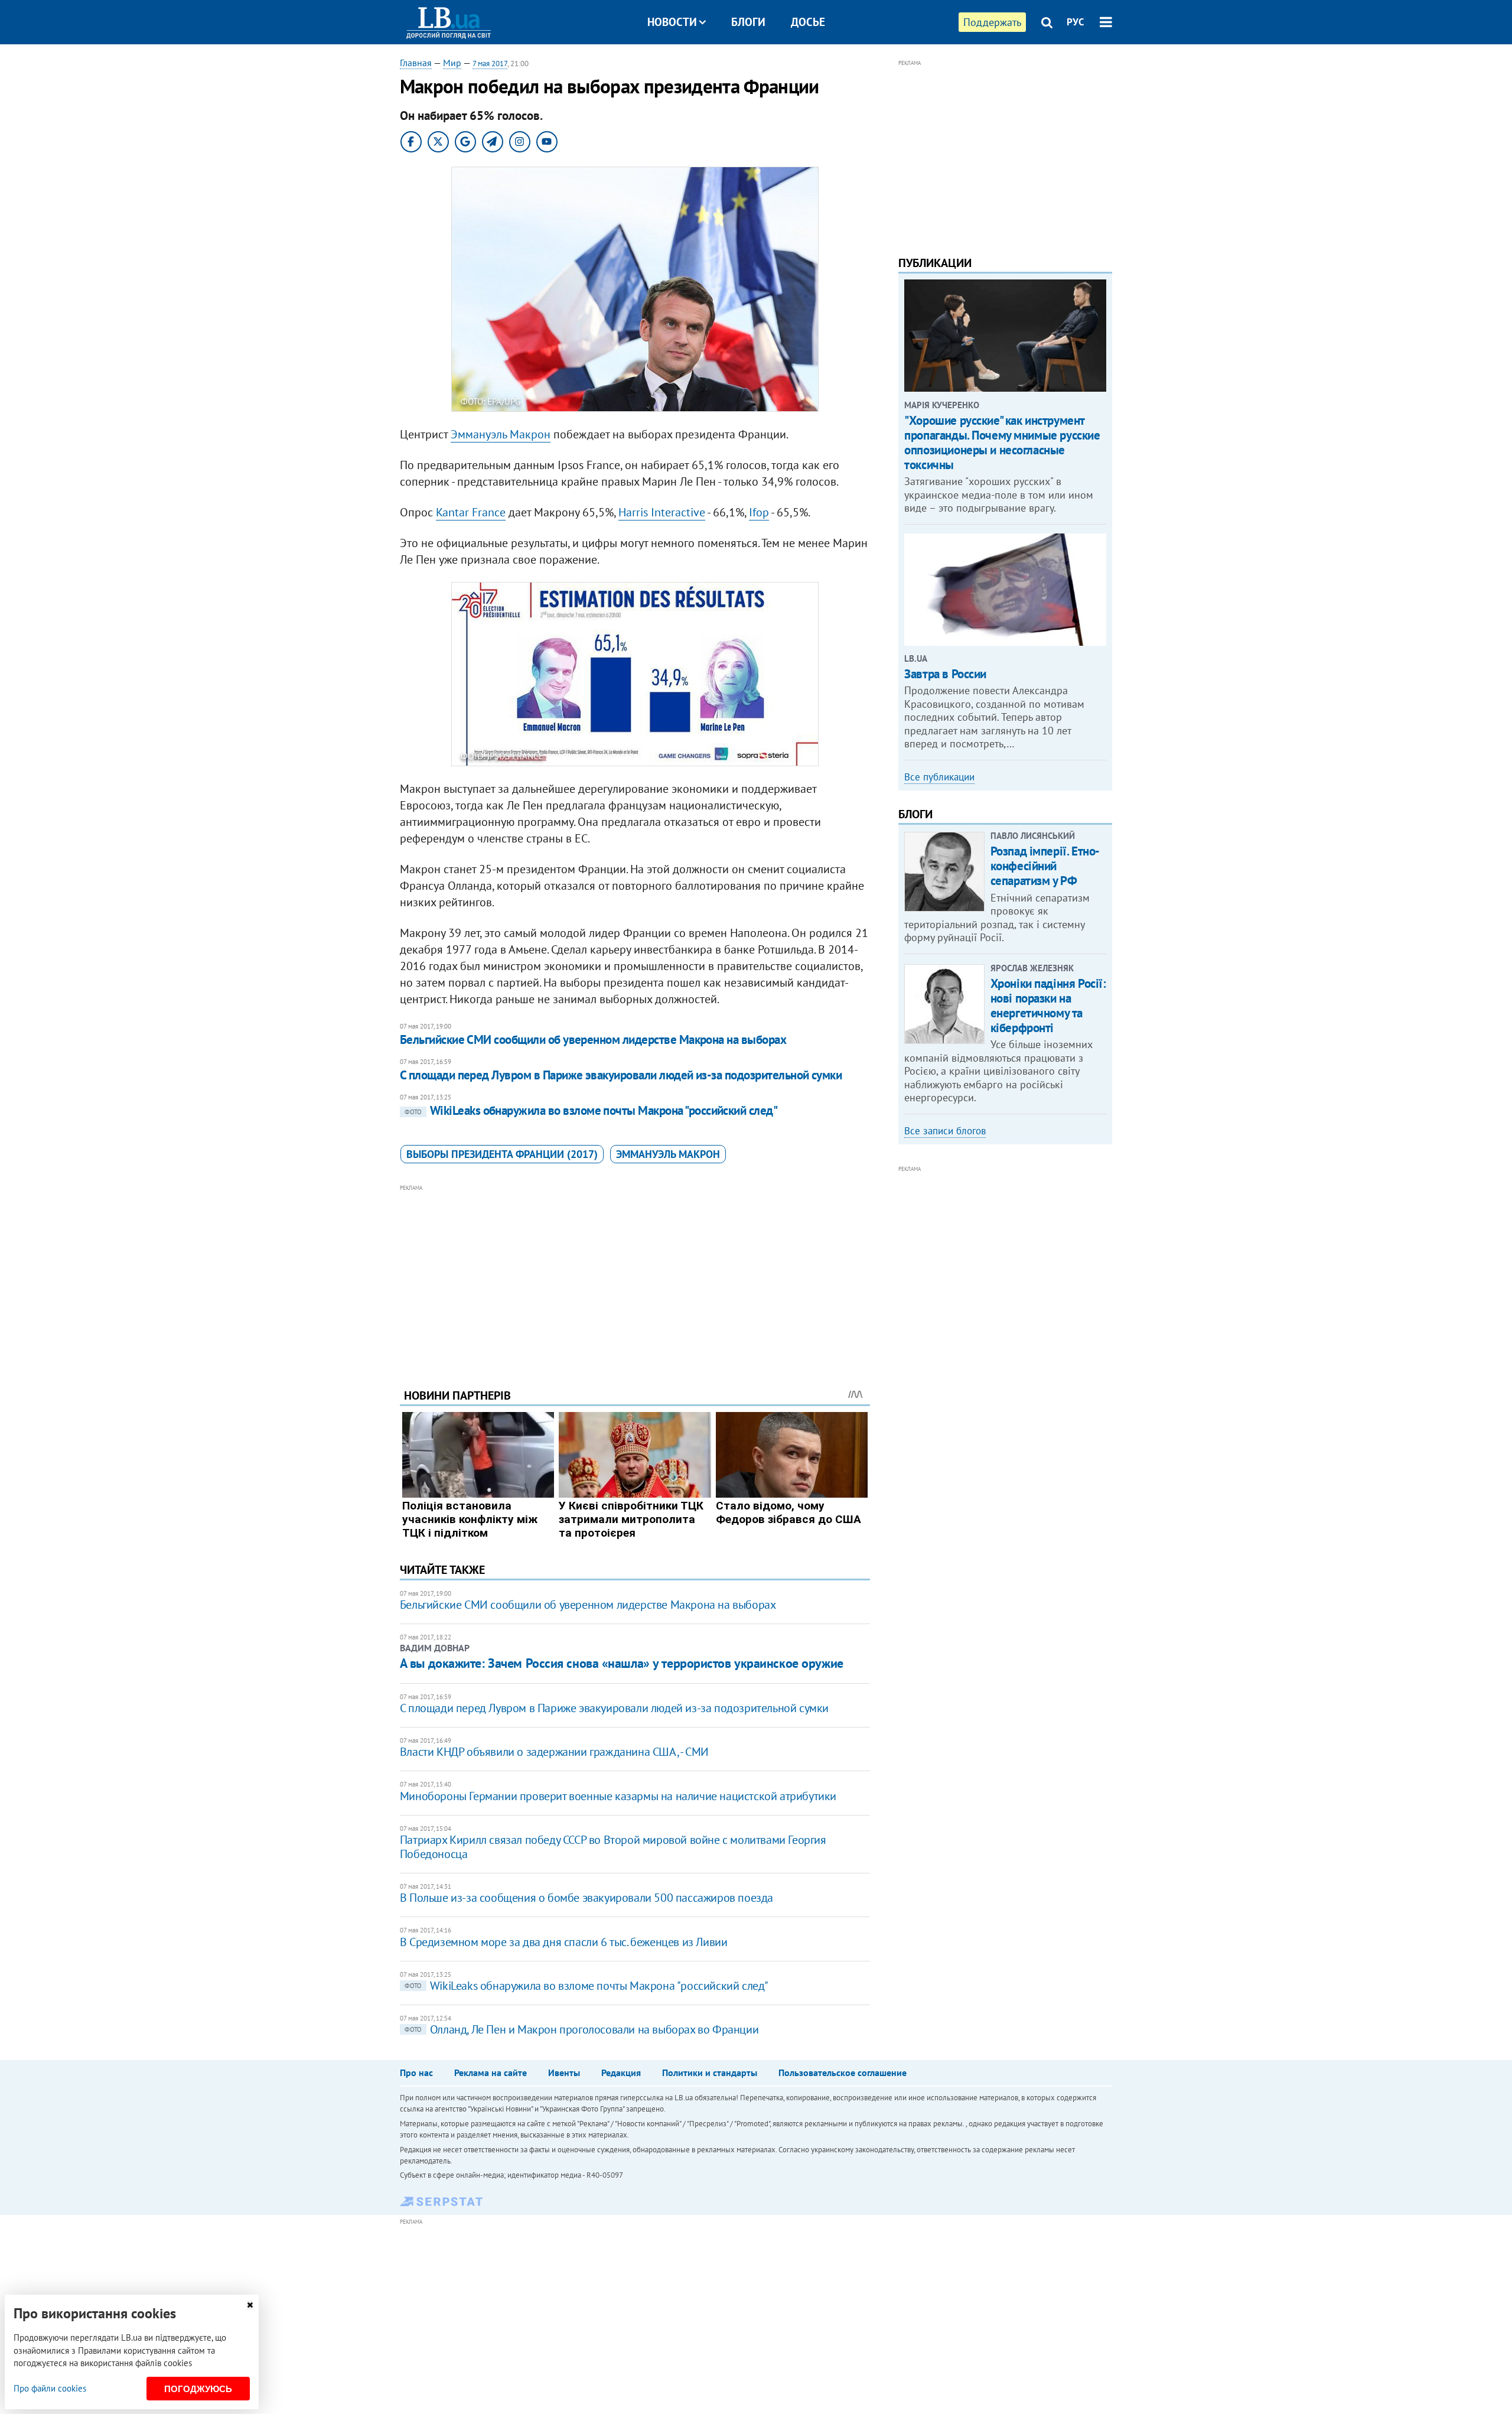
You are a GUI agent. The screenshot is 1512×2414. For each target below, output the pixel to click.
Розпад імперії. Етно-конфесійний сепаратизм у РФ (1045, 866)
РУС (1076, 22)
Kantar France (471, 512)
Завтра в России (945, 674)
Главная (416, 63)
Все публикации (939, 777)
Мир (452, 63)
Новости (672, 22)
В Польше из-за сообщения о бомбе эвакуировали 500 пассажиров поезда (586, 1898)
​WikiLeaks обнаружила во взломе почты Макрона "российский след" (591, 1110)
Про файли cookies (50, 2388)
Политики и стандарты (710, 2073)
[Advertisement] (635, 1277)
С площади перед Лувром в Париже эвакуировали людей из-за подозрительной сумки (621, 1075)
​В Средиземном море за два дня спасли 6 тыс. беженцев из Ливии (564, 1942)
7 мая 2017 (490, 64)
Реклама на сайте (491, 2073)
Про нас (416, 2073)
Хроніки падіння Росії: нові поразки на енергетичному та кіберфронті (1048, 1006)
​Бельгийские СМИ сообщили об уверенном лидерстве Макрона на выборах (593, 1040)
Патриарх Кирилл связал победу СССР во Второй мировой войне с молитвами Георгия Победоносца (613, 1847)
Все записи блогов (945, 1131)
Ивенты (564, 2073)
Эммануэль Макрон (501, 434)
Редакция (621, 2073)
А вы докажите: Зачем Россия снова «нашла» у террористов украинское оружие (622, 1663)
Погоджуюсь (198, 2389)
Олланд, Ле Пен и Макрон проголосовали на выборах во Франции (581, 2029)
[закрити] (250, 2305)
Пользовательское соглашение (843, 2073)
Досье (808, 22)
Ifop (759, 512)
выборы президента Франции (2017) (502, 1154)
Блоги (748, 22)
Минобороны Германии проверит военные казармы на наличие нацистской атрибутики (618, 1796)
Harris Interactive (662, 512)
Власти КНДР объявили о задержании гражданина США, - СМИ (554, 1752)
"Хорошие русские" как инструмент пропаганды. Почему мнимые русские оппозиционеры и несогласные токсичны (1002, 443)
